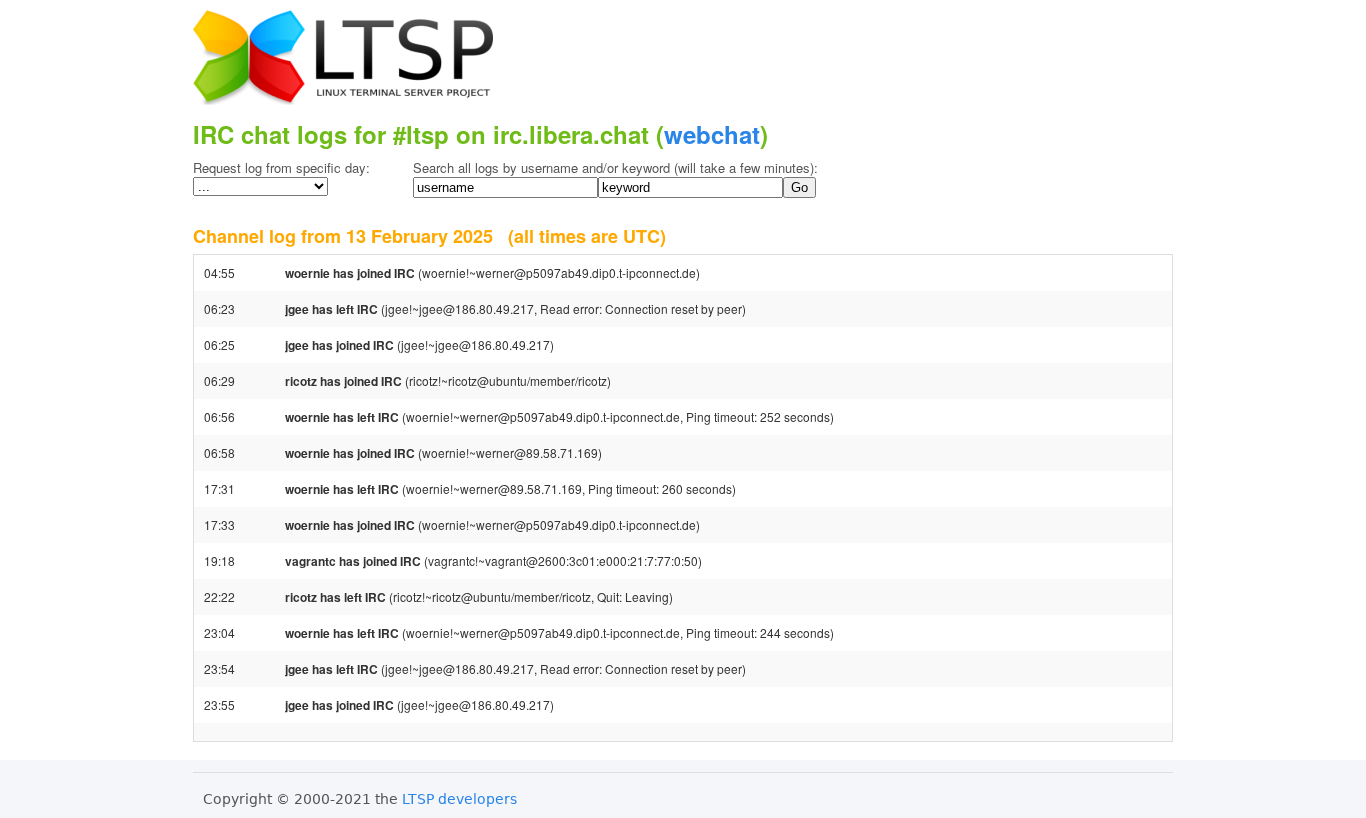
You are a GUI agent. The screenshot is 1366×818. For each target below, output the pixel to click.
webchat (712, 134)
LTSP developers (459, 799)
